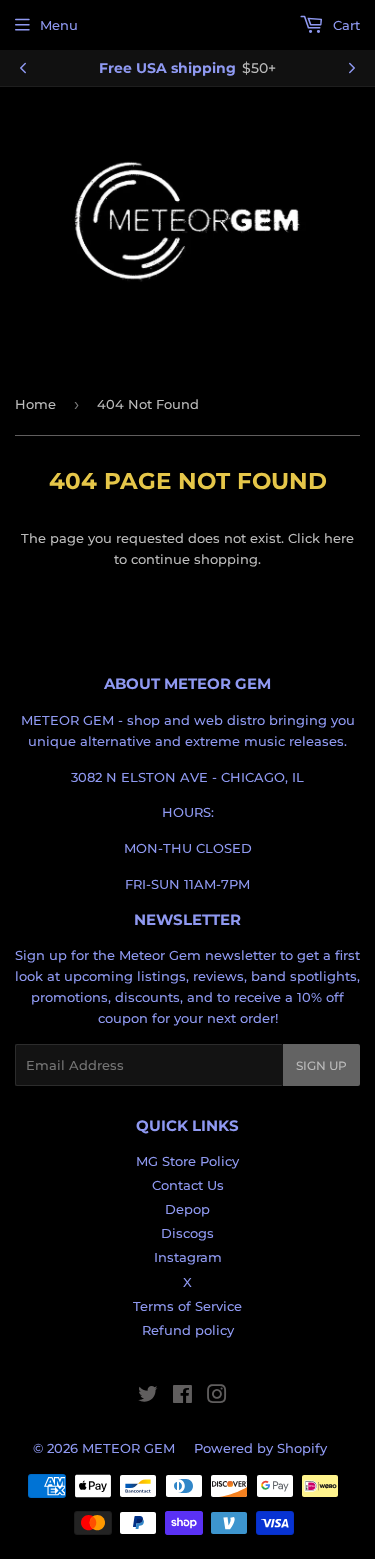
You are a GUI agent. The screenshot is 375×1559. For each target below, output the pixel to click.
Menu (59, 25)
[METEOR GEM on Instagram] (217, 1397)
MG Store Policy (187, 1161)
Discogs (187, 1233)
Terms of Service (187, 1306)
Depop (187, 1209)
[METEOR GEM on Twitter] (148, 1397)
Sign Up (321, 1065)
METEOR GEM (128, 1448)
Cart (344, 25)
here (339, 538)
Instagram (188, 1257)
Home (35, 404)
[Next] (352, 68)
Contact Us (188, 1185)
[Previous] (23, 68)
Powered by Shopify (260, 1448)
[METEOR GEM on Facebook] (182, 1397)
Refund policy (188, 1330)
